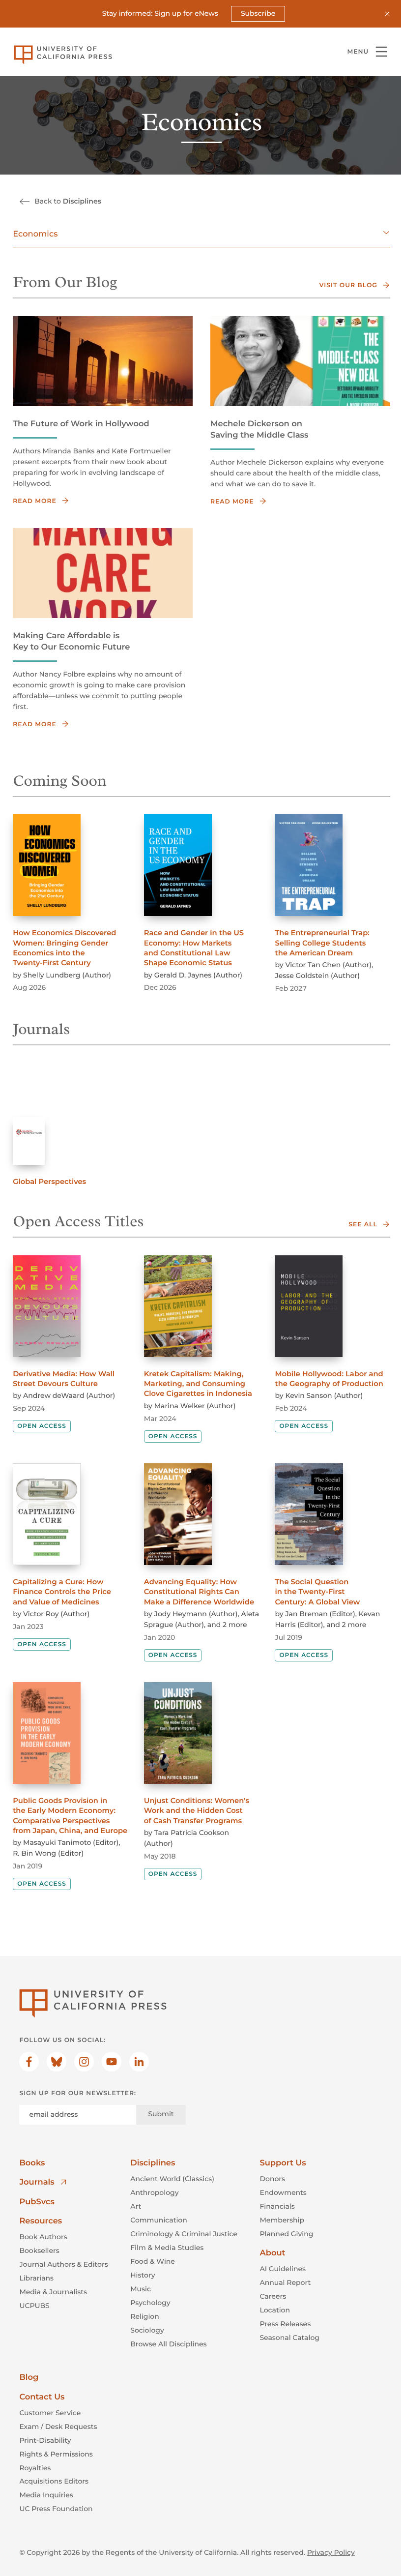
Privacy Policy (331, 2552)
